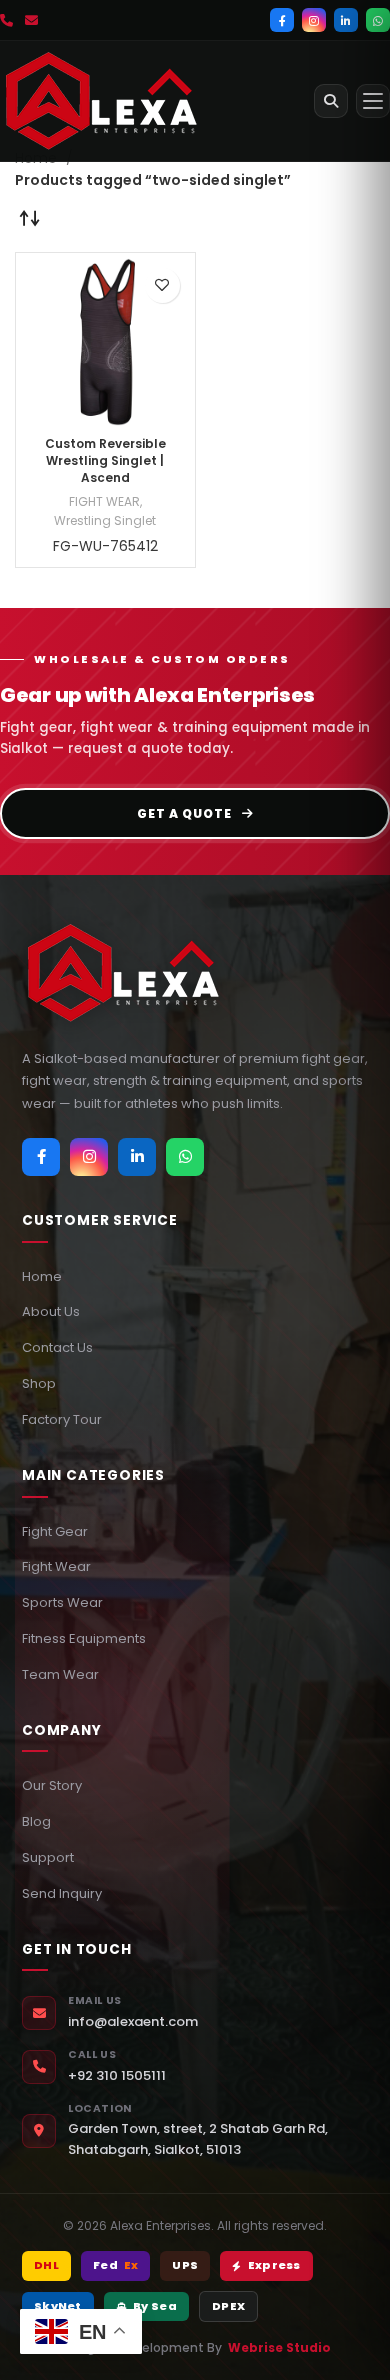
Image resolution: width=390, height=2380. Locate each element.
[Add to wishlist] (162, 285)
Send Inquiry (62, 1893)
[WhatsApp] (378, 20)
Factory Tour (62, 1419)
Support (48, 1857)
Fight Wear (56, 1566)
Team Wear (60, 1674)
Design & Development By (195, 2347)
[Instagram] (314, 20)
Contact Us (57, 1347)
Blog (36, 1821)
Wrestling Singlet (105, 520)
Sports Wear (62, 1602)
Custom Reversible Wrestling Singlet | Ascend (105, 460)
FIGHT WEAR (104, 501)
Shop (39, 1383)
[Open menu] (373, 101)
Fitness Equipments (84, 1638)
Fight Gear (55, 1531)
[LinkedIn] (346, 20)
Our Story (52, 1785)
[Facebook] (282, 20)
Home (42, 1276)
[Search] (331, 101)
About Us (51, 1311)
